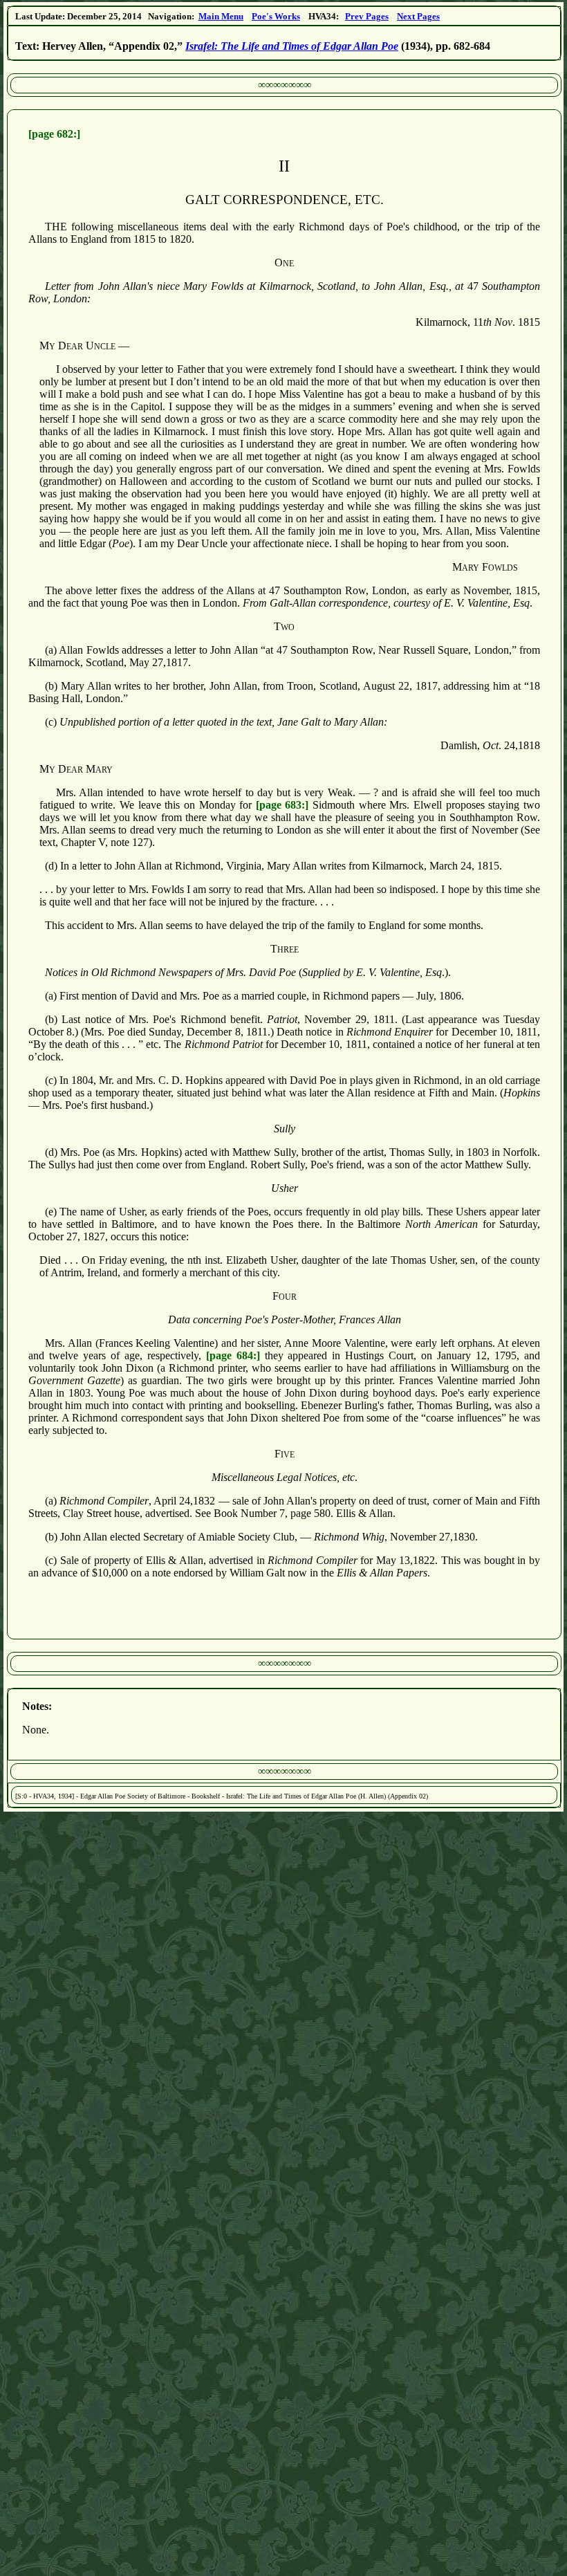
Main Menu (221, 16)
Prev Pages (367, 16)
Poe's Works (276, 16)
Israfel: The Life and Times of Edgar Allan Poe (292, 46)
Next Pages (418, 16)
